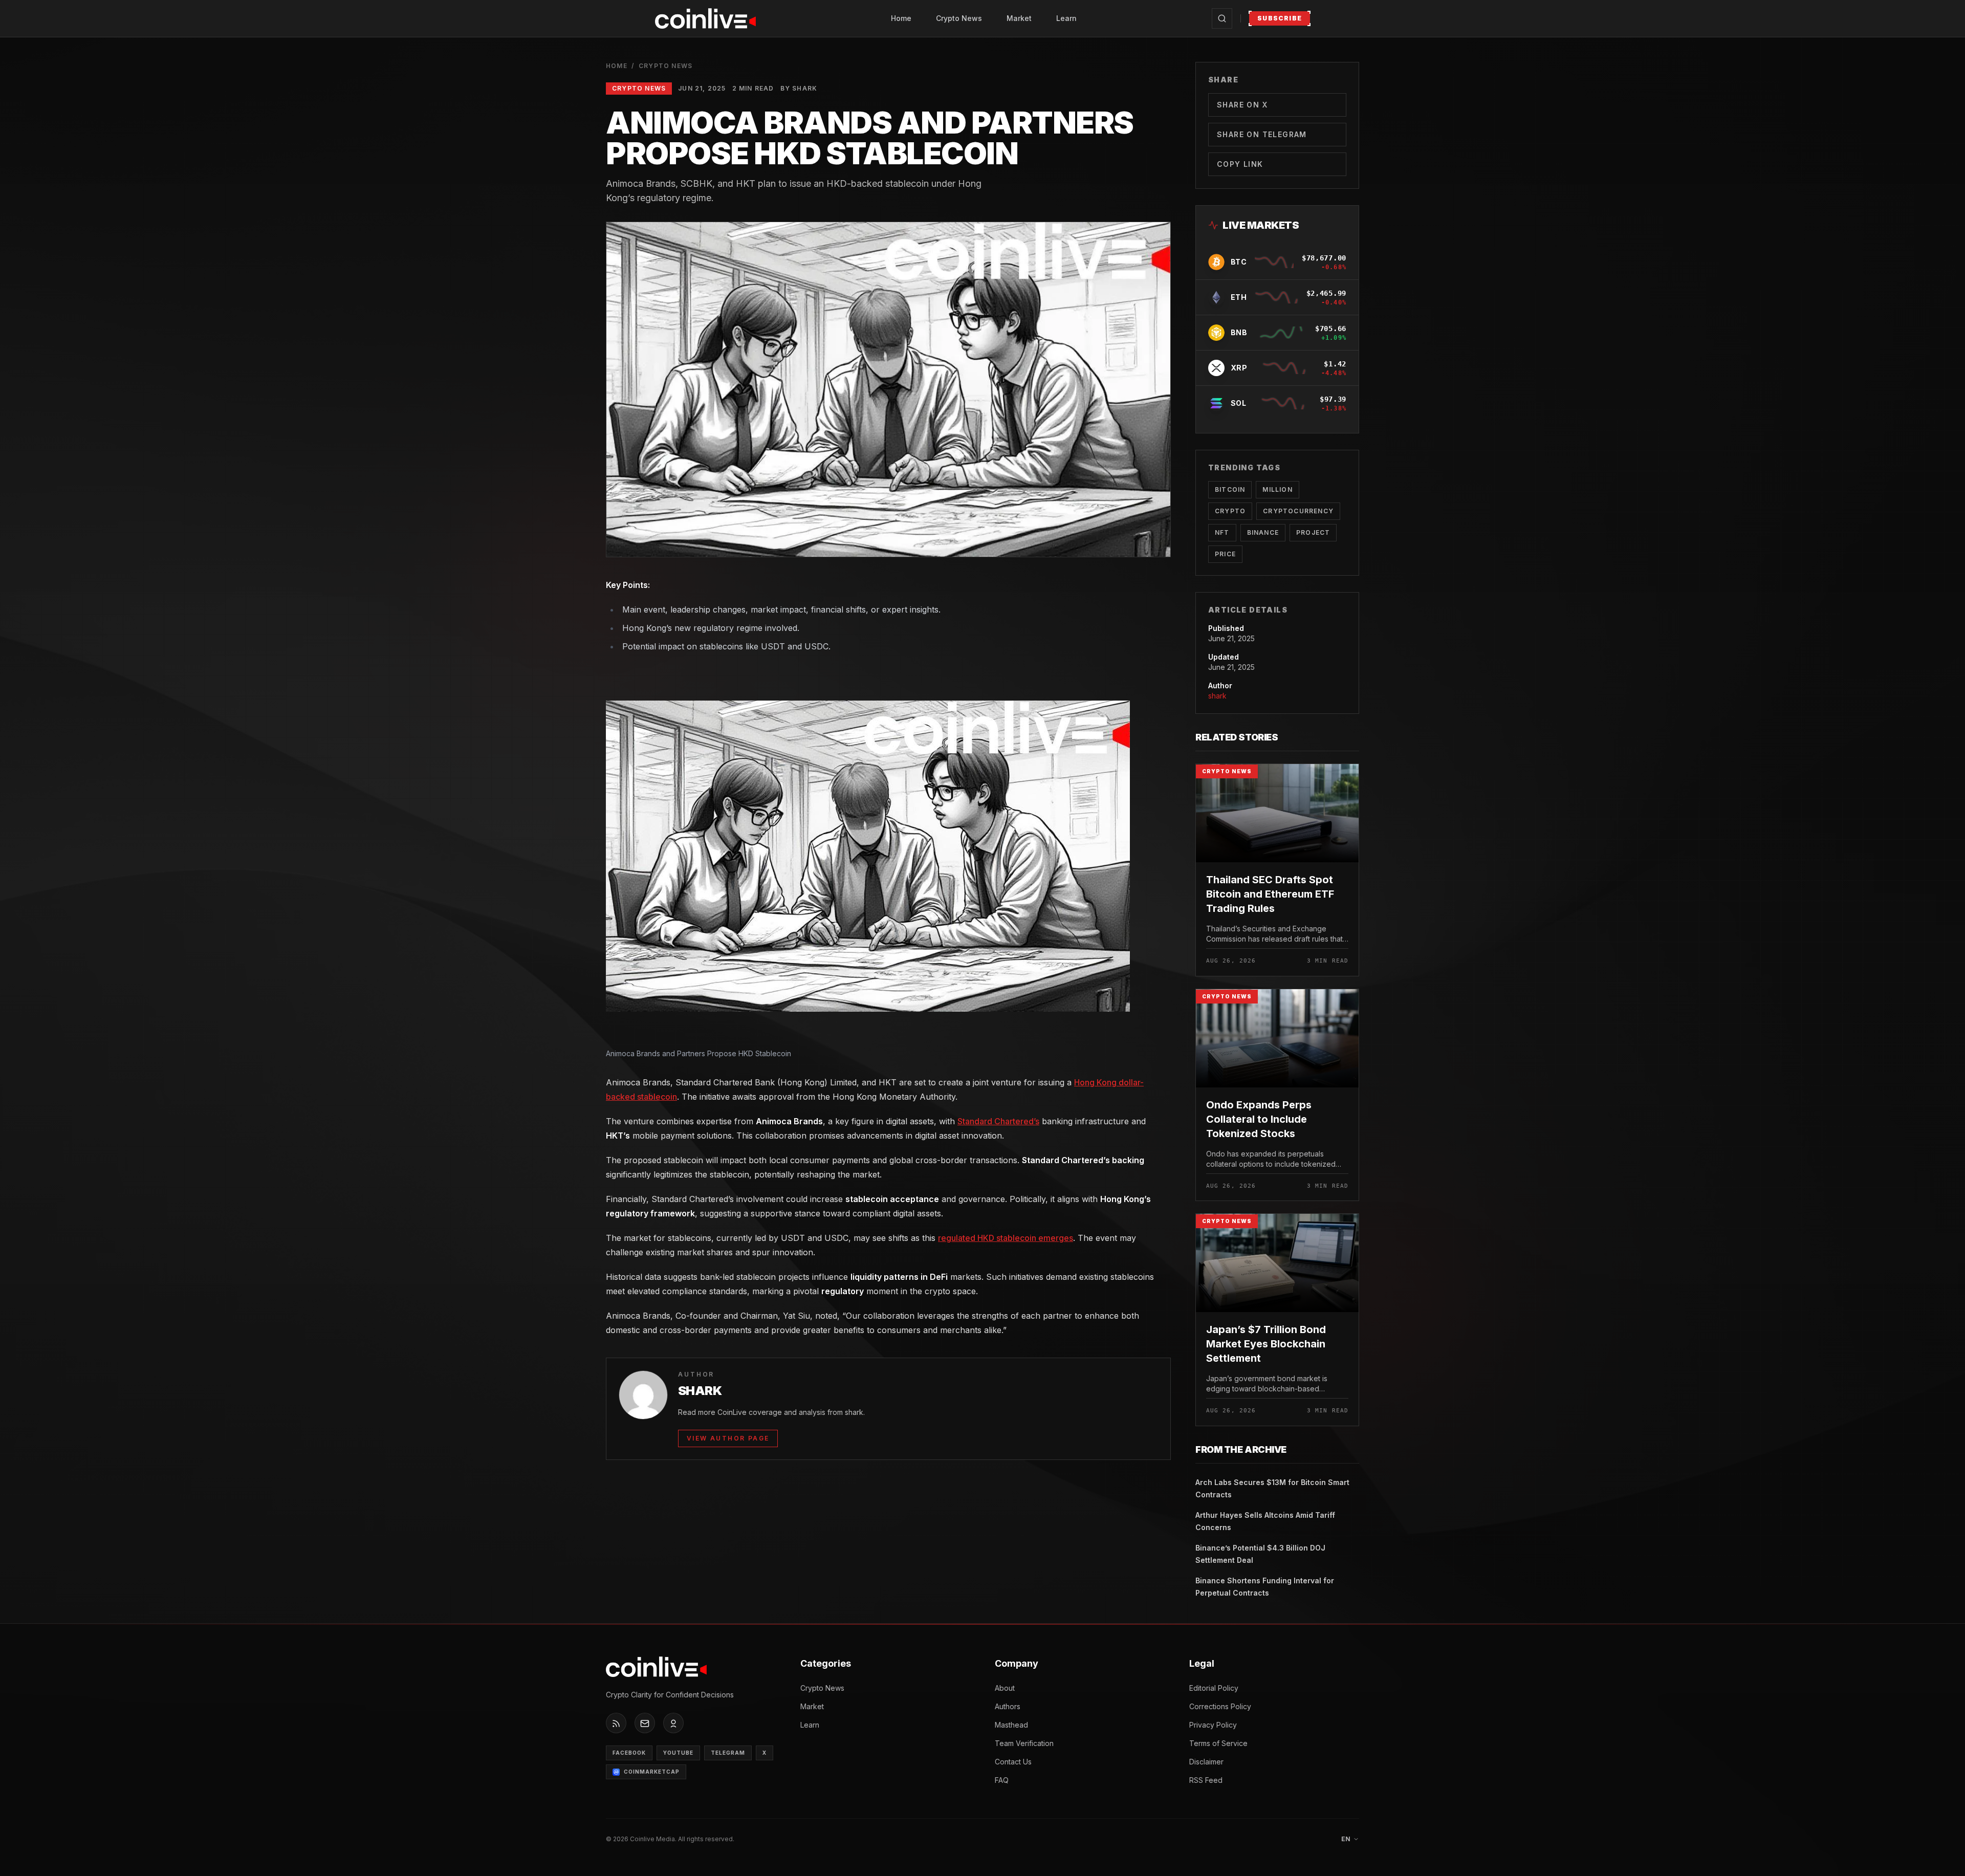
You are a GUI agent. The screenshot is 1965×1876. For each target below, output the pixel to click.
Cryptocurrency (1298, 511)
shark (1217, 696)
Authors (1008, 1706)
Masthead (1011, 1725)
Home (901, 18)
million (1277, 489)
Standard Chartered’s (998, 1121)
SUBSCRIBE (1280, 18)
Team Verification (1024, 1743)
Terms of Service (1218, 1743)
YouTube (678, 1753)
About (1005, 1688)
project (1313, 532)
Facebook (629, 1753)
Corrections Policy (1220, 1706)
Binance (1263, 532)
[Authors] (673, 1724)
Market (1019, 18)
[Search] (1222, 18)
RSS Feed (1206, 1780)
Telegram (728, 1753)
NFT (1222, 532)
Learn (1066, 18)
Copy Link (1240, 164)
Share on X (1242, 105)
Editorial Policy (1214, 1688)
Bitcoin (1230, 489)
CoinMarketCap (652, 1772)
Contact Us (1013, 1762)
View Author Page (728, 1438)
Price (1225, 554)
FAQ (1002, 1780)
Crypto (1230, 511)
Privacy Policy (1213, 1725)
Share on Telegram (1262, 134)
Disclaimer (1206, 1762)
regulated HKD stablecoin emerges (1006, 1238)
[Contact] (645, 1724)
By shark (799, 88)
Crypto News (959, 18)
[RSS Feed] (616, 1724)
